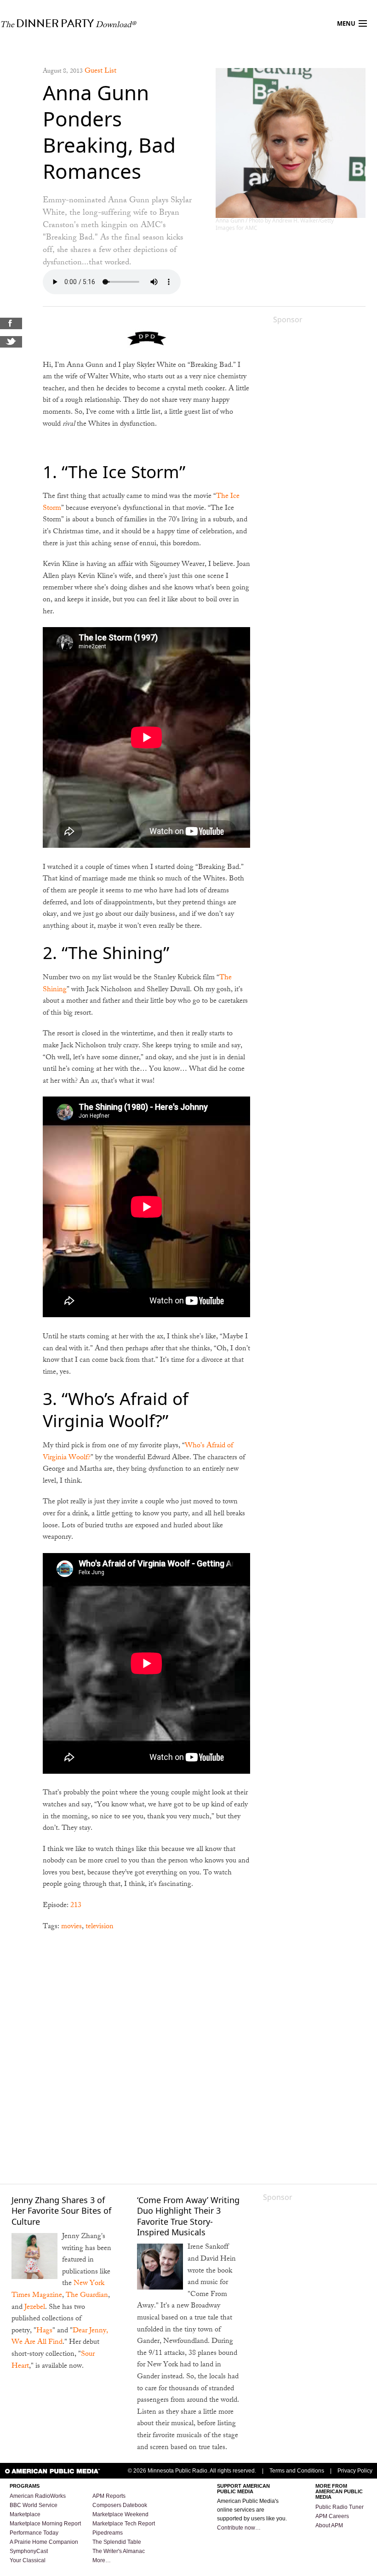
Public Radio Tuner (340, 2507)
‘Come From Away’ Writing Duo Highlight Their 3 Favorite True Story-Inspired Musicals (188, 2216)
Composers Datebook (120, 2505)
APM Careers (332, 2516)
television (100, 1927)
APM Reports (109, 2496)
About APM (329, 2525)
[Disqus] (146, 2057)
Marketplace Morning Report (45, 2524)
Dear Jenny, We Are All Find (60, 2337)
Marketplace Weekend (120, 2514)
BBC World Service (34, 2505)
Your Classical (28, 2560)
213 (76, 1906)
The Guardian (87, 2296)
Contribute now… (239, 2528)
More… (102, 2560)
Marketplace (25, 2514)
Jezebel (35, 2308)
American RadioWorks (38, 2496)
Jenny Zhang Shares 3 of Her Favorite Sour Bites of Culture (61, 2211)
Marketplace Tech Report (124, 2524)
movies (71, 1927)
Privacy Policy (355, 2471)
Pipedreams (108, 2533)
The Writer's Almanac (119, 2551)
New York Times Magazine (58, 2290)
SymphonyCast (29, 2551)
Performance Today (34, 2533)
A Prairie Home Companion (44, 2542)
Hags (44, 2331)
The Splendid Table (117, 2542)
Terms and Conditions (297, 2471)
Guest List (100, 71)
